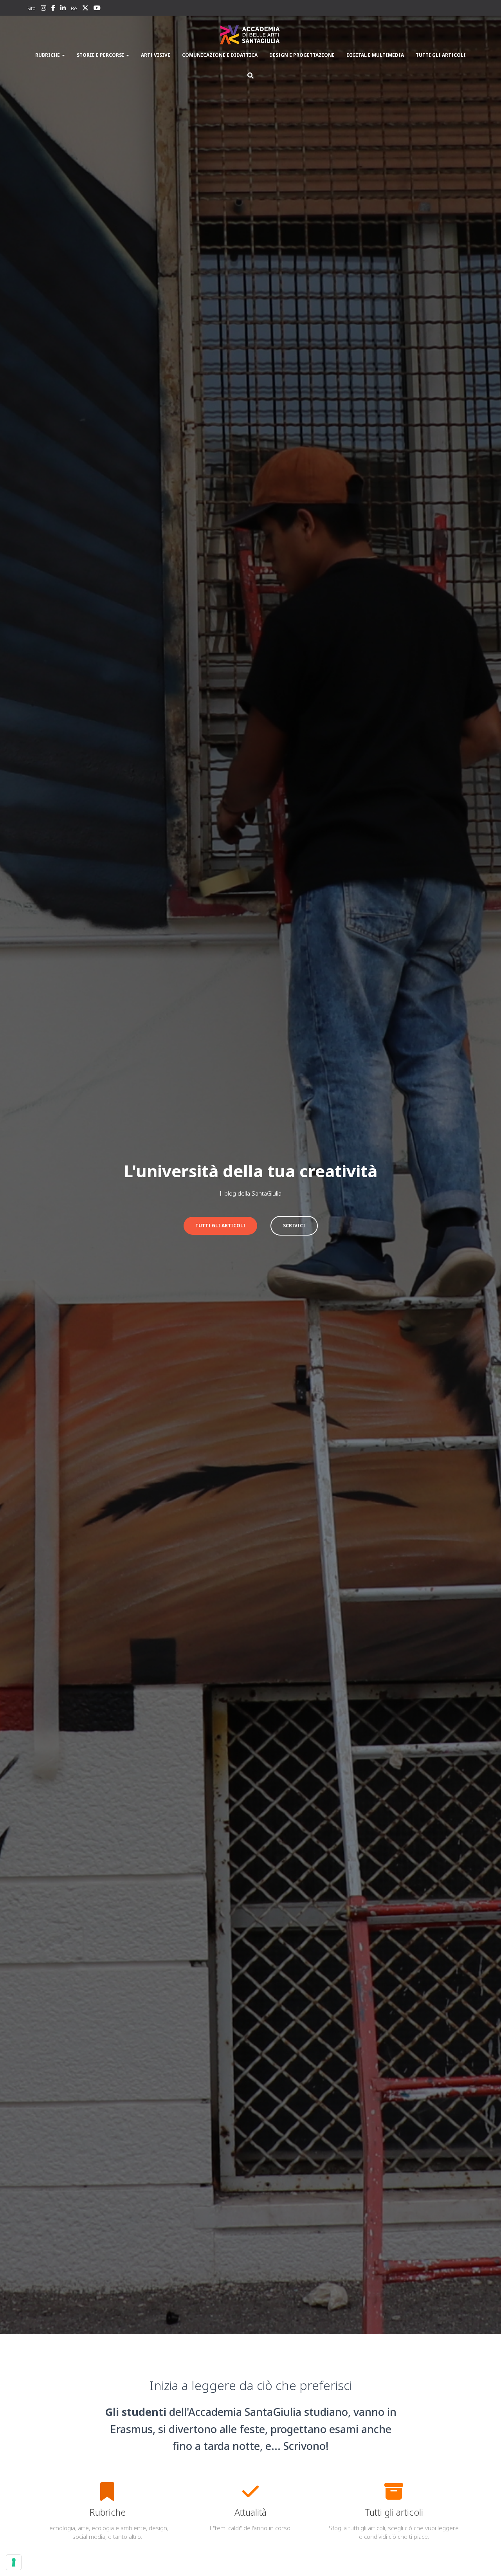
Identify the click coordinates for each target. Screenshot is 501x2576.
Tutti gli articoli (441, 55)
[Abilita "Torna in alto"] (486, 2560)
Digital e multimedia (375, 55)
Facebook (53, 9)
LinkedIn (63, 9)
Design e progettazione (302, 55)
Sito (32, 8)
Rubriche (48, 55)
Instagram (43, 9)
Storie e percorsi (101, 55)
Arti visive (156, 55)
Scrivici (294, 1226)
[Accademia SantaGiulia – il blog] (250, 35)
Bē (74, 8)
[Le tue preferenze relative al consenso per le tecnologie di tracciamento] (14, 2562)
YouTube (97, 9)
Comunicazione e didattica (220, 55)
